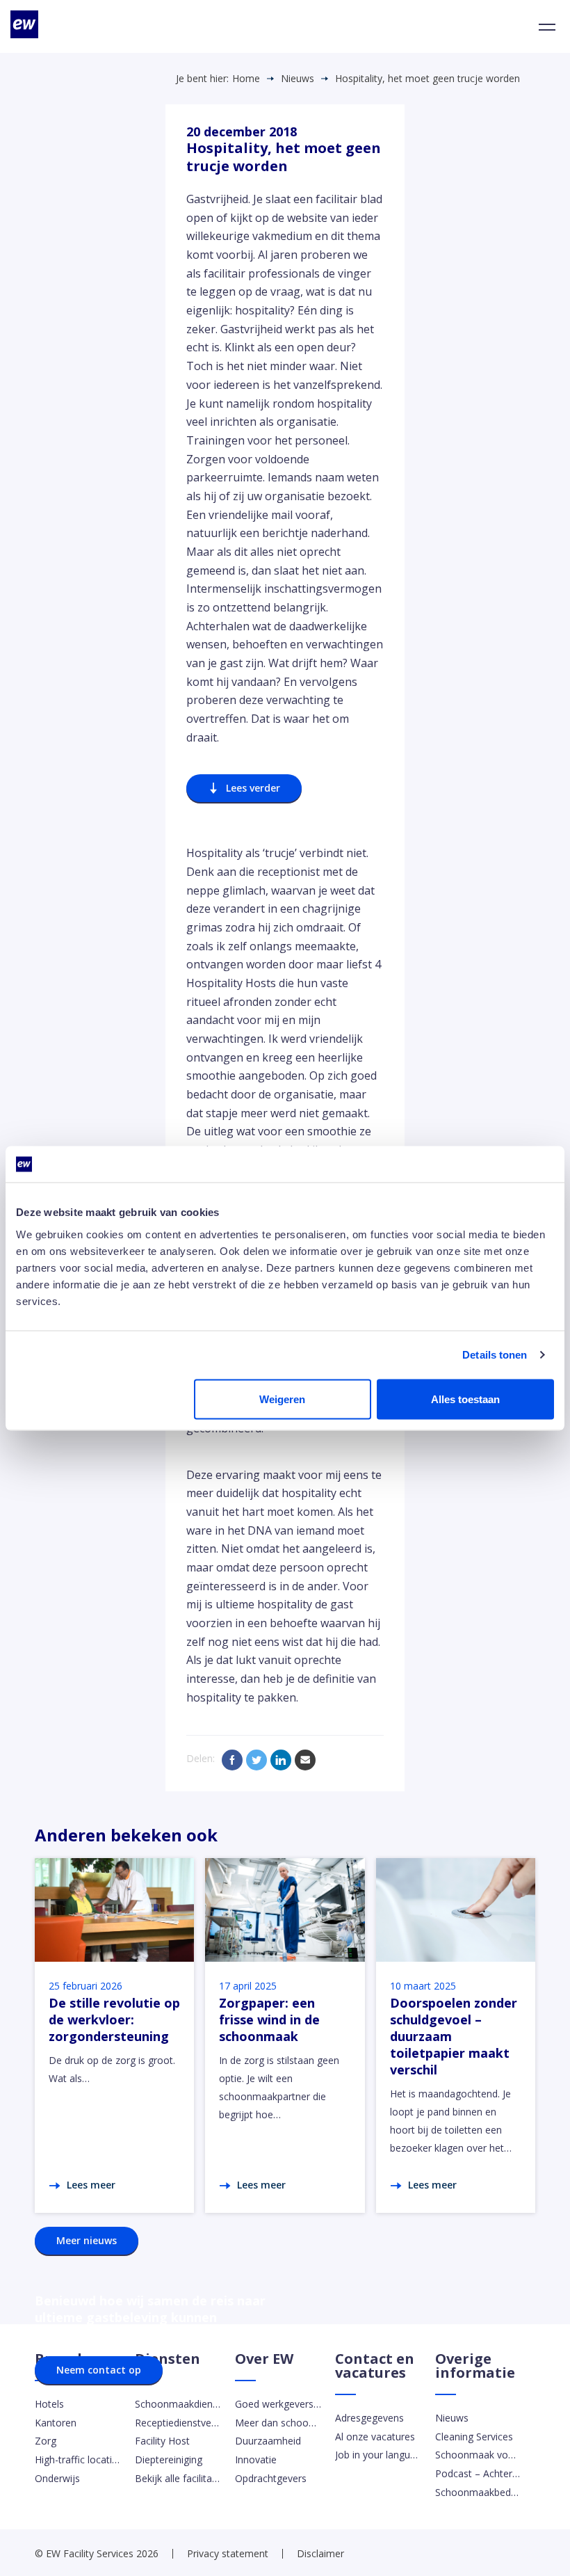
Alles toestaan (465, 1399)
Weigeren (282, 1399)
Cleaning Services (474, 2437)
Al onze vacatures (375, 2437)
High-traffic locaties (78, 2459)
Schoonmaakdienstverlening (178, 2404)
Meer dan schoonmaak (278, 2423)
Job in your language (378, 2455)
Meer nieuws (87, 2240)
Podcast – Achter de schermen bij (478, 2473)
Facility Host (162, 2441)
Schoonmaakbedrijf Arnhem (478, 2492)
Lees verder (253, 788)
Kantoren (56, 2423)
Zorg (46, 2441)
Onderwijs (57, 2478)
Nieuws (298, 79)
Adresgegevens (369, 2418)
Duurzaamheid (268, 2441)
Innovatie (256, 2459)
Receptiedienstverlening (178, 2423)
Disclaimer (320, 2553)
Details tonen (495, 1355)
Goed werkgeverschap (278, 2404)
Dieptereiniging (169, 2459)
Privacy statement (228, 2553)
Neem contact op (99, 2370)
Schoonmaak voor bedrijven (478, 2455)
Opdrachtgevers (271, 2478)
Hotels (49, 2404)
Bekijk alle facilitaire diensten (178, 2478)
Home (246, 79)
